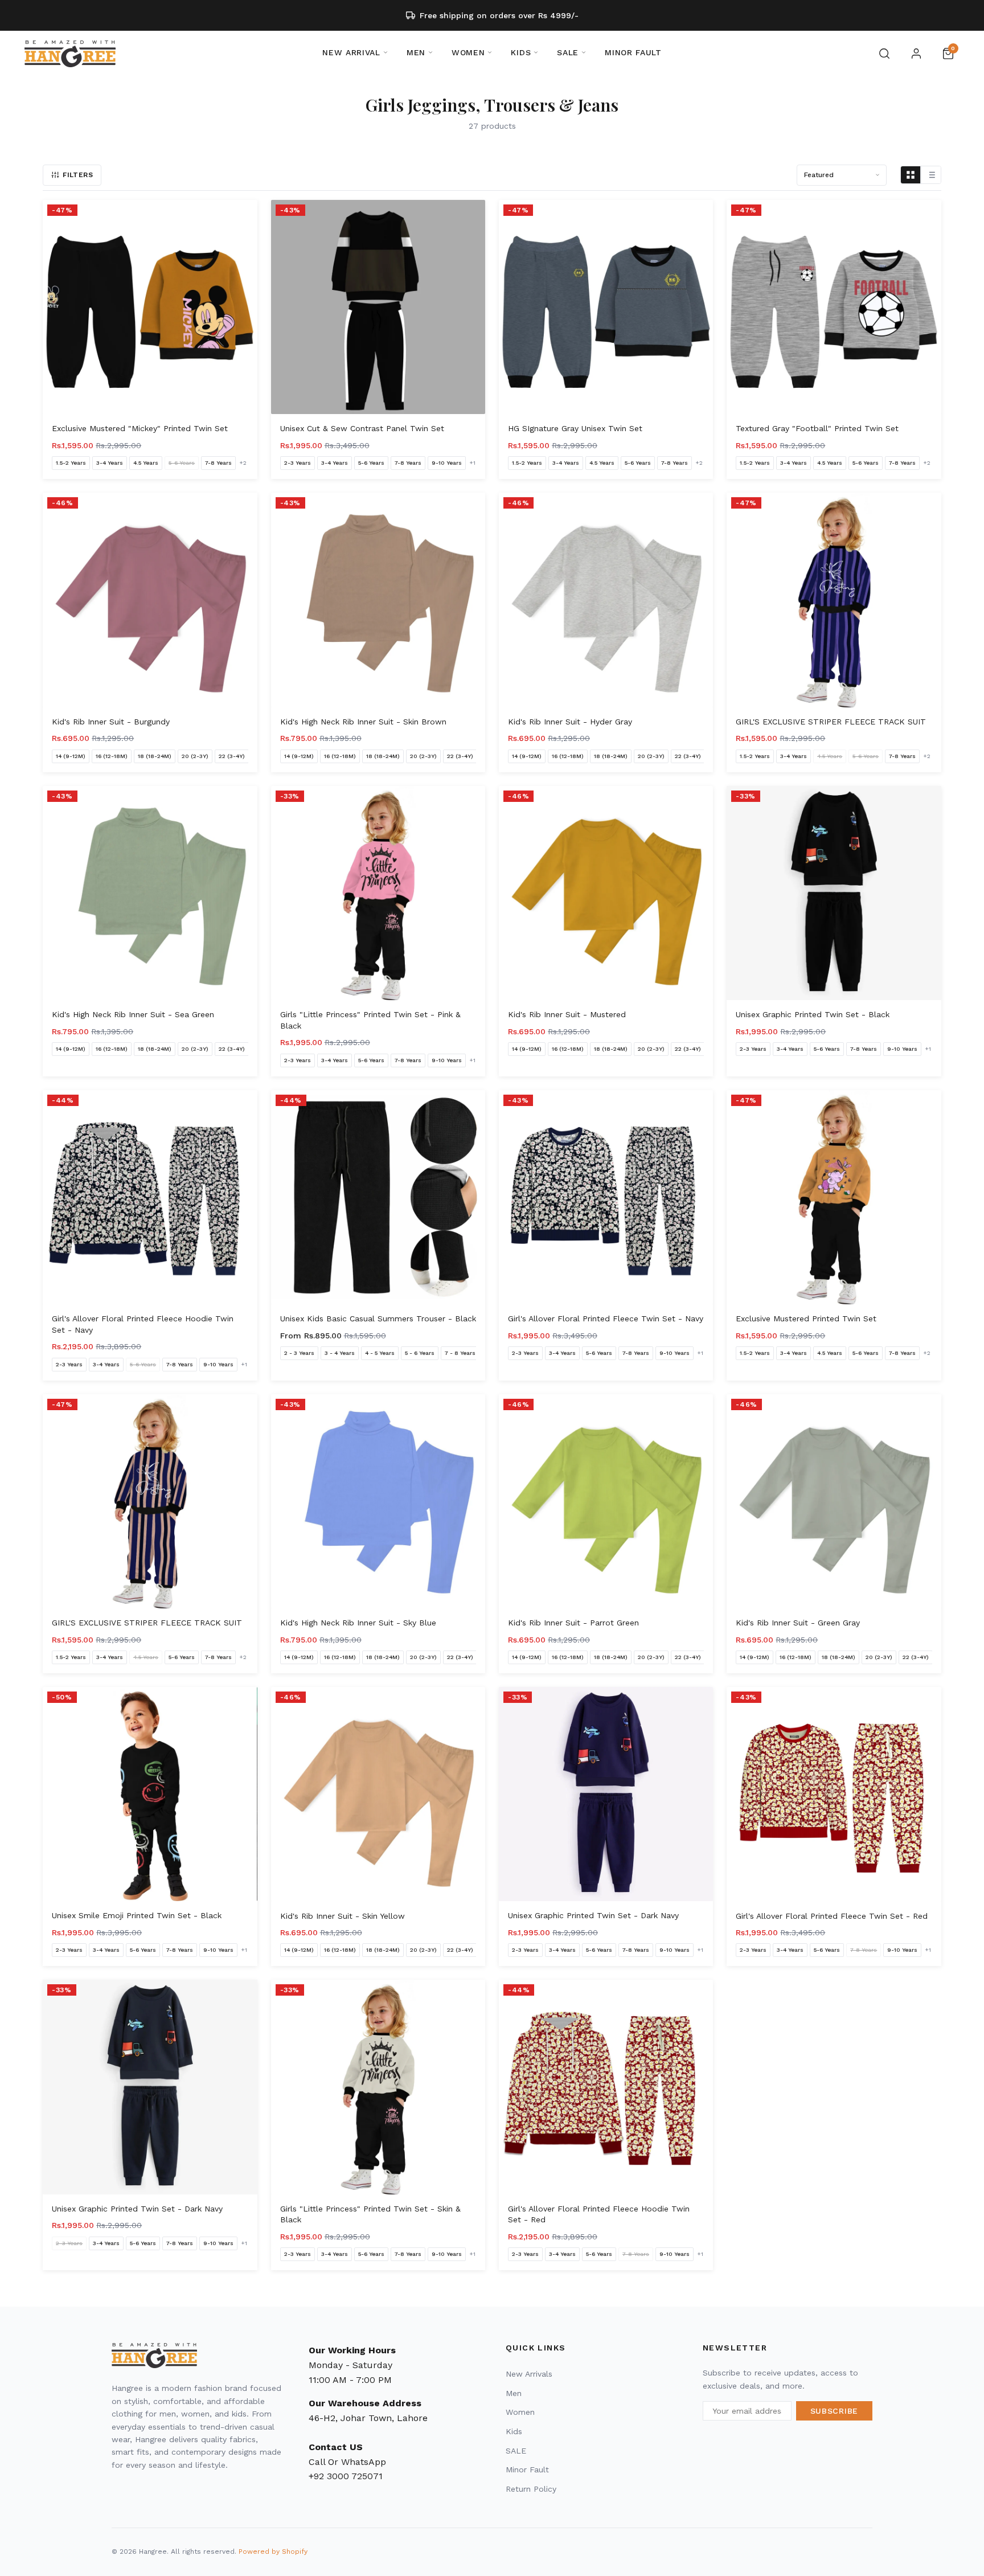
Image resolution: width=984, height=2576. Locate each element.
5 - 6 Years (420, 1353)
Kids (514, 2431)
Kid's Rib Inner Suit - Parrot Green (573, 1623)
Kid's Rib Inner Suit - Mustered (567, 1014)
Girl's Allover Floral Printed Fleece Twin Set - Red (832, 1916)
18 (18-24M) (155, 756)
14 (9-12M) (71, 756)
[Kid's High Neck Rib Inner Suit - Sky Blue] (378, 1501)
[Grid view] (911, 175)
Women (520, 2412)
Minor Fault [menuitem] (633, 52)
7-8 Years (218, 463)
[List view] (931, 175)
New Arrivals (529, 2374)
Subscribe (834, 2411)
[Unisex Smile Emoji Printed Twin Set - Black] (150, 1794)
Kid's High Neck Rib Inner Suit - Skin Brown (363, 722)
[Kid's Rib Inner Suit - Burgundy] (150, 600)
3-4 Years (110, 463)
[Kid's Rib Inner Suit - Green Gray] (834, 1501)
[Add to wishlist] (245, 212)
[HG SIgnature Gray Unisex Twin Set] (606, 307)
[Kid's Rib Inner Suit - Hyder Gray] (606, 600)
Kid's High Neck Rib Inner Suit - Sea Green (133, 1014)
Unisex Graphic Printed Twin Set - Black (813, 1014)
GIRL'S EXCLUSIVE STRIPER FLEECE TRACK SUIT (831, 722)
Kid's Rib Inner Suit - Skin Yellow (343, 1916)
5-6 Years (182, 463)
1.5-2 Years (71, 463)
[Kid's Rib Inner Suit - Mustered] (606, 893)
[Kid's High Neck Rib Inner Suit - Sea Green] (150, 893)
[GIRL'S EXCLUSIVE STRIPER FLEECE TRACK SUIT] (834, 600)
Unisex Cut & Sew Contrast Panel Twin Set (362, 428)
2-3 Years (298, 463)
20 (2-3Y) (195, 756)
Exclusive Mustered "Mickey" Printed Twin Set (140, 428)
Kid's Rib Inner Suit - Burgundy (111, 722)
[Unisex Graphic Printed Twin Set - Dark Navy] (606, 1794)
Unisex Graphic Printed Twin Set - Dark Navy (593, 1915)
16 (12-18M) (112, 756)
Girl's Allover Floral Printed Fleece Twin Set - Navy (606, 1318)
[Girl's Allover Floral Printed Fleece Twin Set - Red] (834, 1794)
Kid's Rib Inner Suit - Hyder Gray (570, 722)
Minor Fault (527, 2469)
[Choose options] (241, 398)
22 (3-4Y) (232, 756)
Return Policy (531, 2489)
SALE (516, 2451)
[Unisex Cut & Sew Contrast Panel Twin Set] (378, 307)
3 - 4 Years (340, 1353)
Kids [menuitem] (521, 52)
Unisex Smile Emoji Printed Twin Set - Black (137, 1915)
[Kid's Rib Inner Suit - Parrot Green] (606, 1501)
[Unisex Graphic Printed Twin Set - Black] (834, 893)
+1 (472, 463)
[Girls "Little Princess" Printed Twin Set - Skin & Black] (378, 2087)
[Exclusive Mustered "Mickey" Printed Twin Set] (150, 307)
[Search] (884, 54)
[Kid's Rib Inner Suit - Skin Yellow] (378, 1794)
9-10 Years (447, 463)
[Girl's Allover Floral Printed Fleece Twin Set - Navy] (606, 1197)
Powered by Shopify (273, 2552)
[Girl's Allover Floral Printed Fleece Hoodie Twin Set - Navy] (150, 1197)
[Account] (916, 54)
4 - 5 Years (380, 1353)
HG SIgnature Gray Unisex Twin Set (575, 428)
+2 (243, 463)
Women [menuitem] (468, 52)
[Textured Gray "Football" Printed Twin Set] (834, 307)
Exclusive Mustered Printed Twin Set (806, 1318)
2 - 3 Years (299, 1353)
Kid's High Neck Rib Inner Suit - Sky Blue (358, 1623)
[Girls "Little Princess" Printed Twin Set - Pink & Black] (378, 893)
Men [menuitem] (416, 52)
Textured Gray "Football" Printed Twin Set (817, 428)
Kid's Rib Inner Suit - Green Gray (798, 1623)
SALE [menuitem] (568, 52)
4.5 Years (146, 463)
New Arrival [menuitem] (351, 52)
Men (514, 2393)
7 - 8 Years (460, 1353)
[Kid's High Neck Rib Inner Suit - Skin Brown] (378, 600)
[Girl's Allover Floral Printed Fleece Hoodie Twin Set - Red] (606, 2087)
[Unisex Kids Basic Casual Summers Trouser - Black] (378, 1197)
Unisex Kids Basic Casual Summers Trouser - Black (378, 1318)
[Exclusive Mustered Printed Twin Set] (834, 1197)
